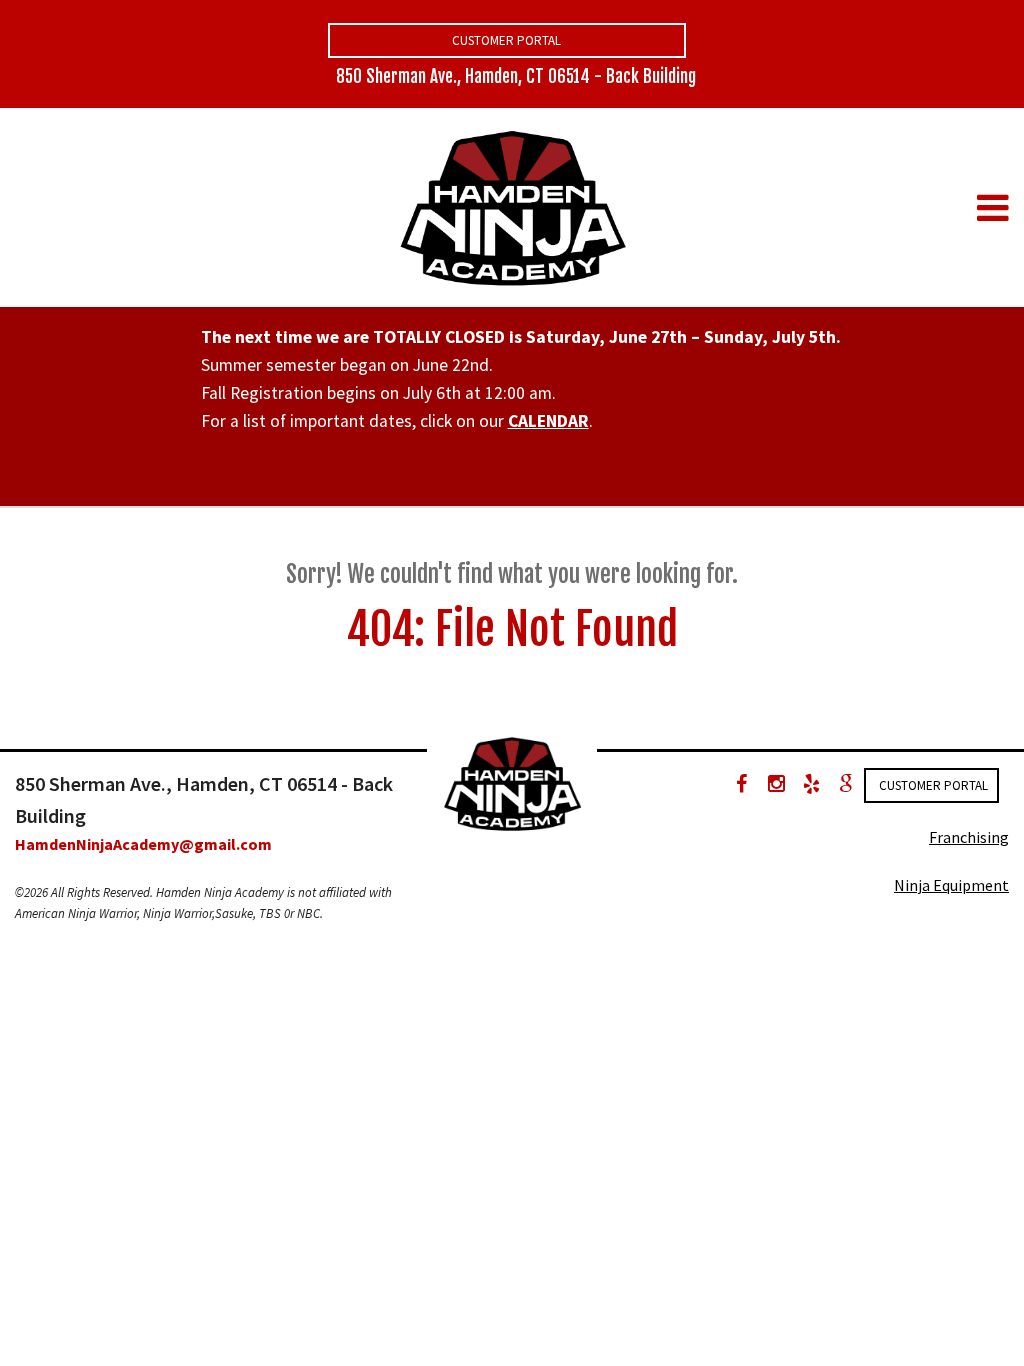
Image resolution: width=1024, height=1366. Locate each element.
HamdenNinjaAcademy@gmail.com (143, 844)
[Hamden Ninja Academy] (512, 206)
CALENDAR (548, 421)
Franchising (969, 837)
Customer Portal (506, 40)
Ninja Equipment (951, 885)
